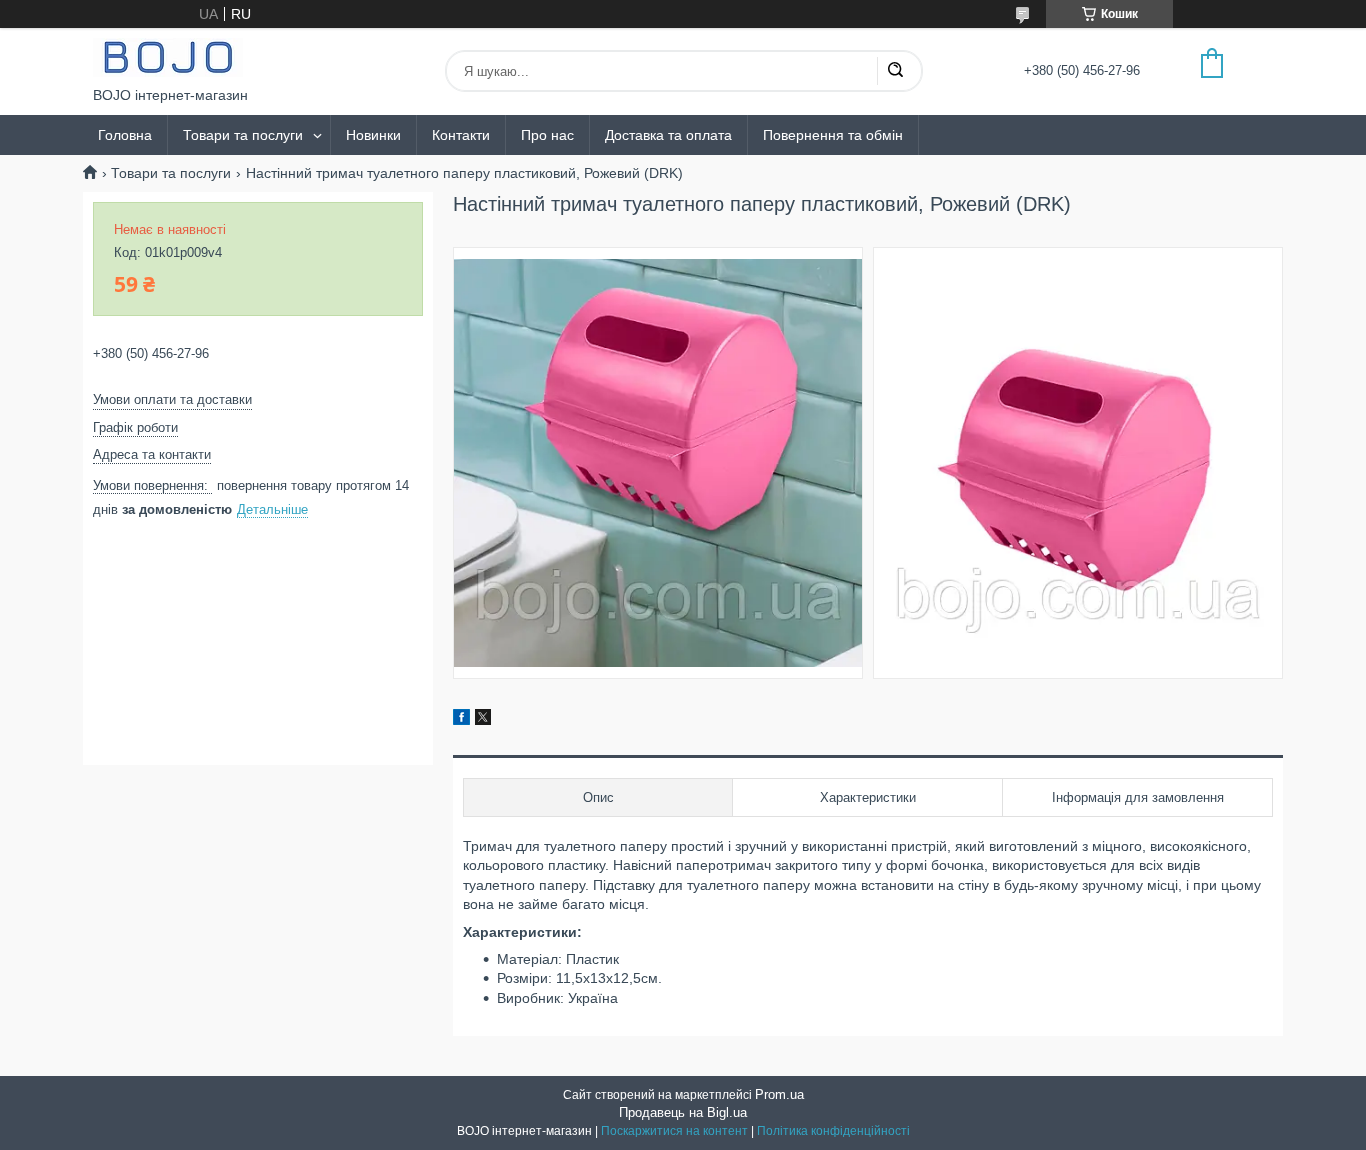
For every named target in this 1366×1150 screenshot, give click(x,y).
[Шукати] (895, 71)
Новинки (373, 135)
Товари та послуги (243, 135)
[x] (483, 720)
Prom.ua (779, 1094)
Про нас (547, 135)
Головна (125, 135)
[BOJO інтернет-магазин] (168, 57)
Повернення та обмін (833, 135)
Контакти (461, 135)
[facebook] (461, 720)
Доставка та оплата (668, 135)
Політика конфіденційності (833, 1131)
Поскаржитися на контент (674, 1131)
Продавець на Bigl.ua (683, 1112)
